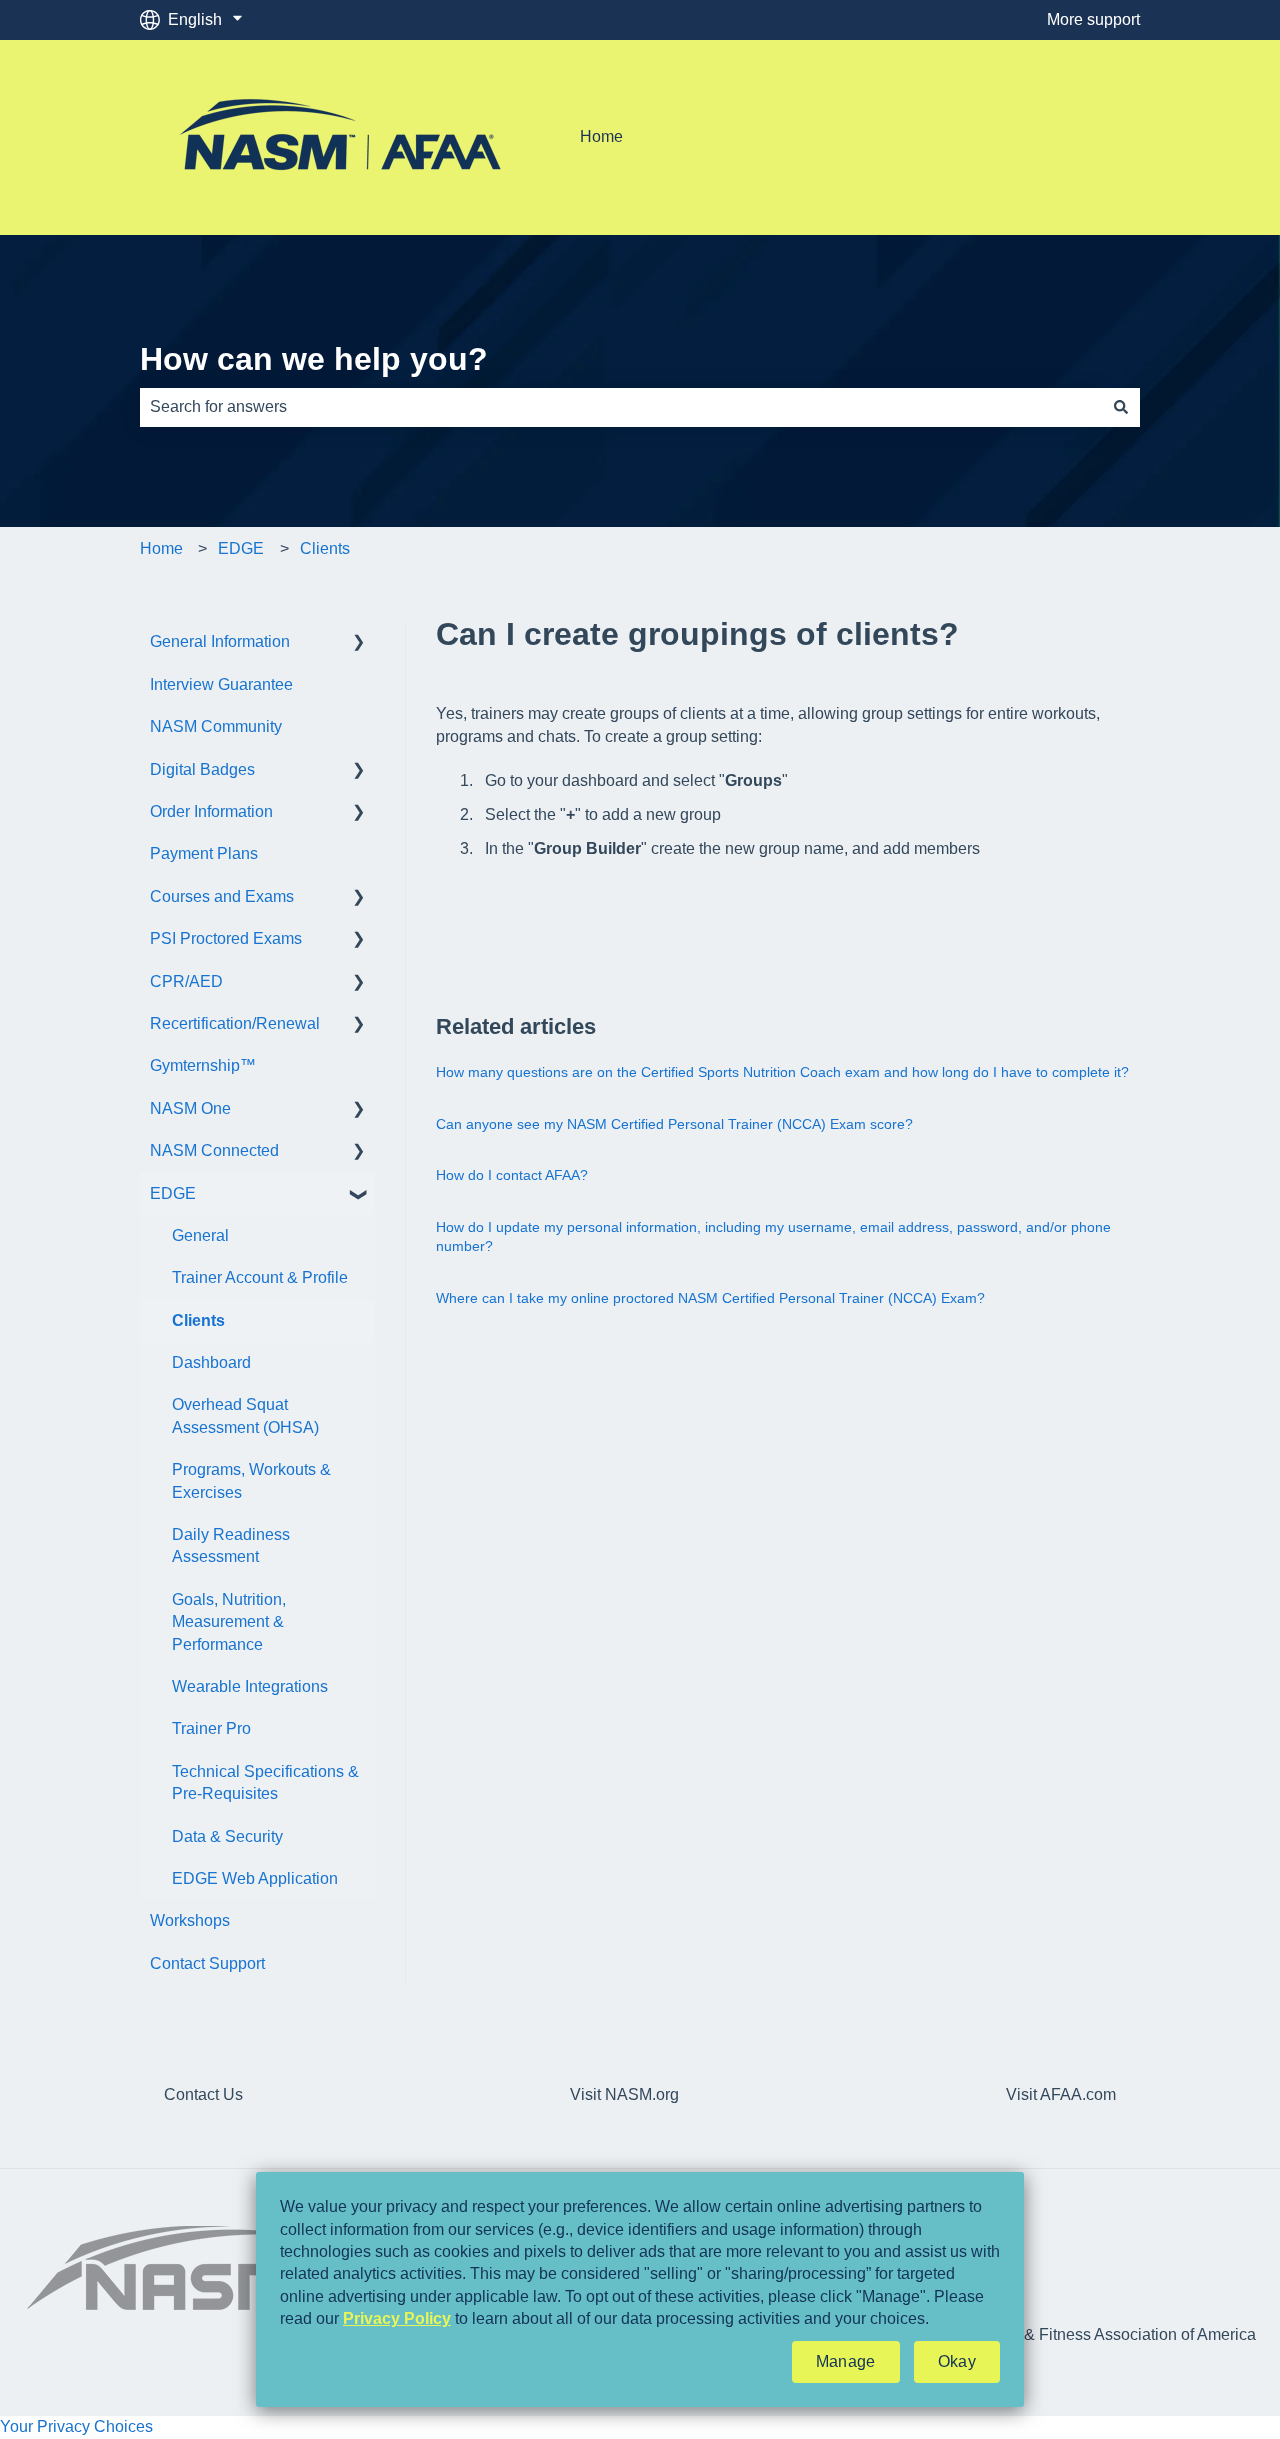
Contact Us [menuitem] (203, 2094)
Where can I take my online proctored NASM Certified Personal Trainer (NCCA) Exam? (710, 1298)
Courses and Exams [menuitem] (222, 896)
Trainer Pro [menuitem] (211, 1728)
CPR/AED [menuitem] (186, 981)
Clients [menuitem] (198, 1320)
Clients (325, 548)
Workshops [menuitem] (190, 1920)
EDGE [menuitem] (173, 1193)
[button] (359, 643)
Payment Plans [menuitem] (204, 853)
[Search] (1121, 407)
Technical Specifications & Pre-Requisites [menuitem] (265, 1782)
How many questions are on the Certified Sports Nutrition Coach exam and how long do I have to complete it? (782, 1072)
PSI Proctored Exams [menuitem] (226, 938)
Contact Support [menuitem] (207, 1963)
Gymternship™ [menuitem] (203, 1065)
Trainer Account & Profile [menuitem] (260, 1277)
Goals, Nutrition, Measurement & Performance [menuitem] (229, 1622)
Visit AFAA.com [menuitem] (1061, 2094)
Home (601, 136)
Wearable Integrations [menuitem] (250, 1686)
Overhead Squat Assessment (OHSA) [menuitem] (245, 1415)
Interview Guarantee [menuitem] (221, 684)
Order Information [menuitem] (211, 811)
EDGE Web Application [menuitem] (255, 1878)
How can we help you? (314, 359)
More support (1093, 19)
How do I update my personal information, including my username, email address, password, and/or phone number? (773, 1237)
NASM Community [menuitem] (216, 726)
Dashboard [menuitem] (211, 1362)
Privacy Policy (397, 2318)
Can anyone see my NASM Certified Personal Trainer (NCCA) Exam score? (674, 1124)
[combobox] (621, 407)
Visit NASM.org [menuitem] (624, 2094)
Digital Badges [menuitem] (202, 769)
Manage (846, 2361)
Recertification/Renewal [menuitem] (235, 1023)
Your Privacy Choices (76, 2426)
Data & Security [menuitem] (227, 1836)
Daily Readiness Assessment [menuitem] (231, 1545)
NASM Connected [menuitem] (214, 1150)
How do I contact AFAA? (512, 1175)
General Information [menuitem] (220, 641)
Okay (957, 2361)
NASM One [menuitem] (190, 1108)
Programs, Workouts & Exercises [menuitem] (251, 1480)
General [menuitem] (200, 1235)
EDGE (241, 548)
